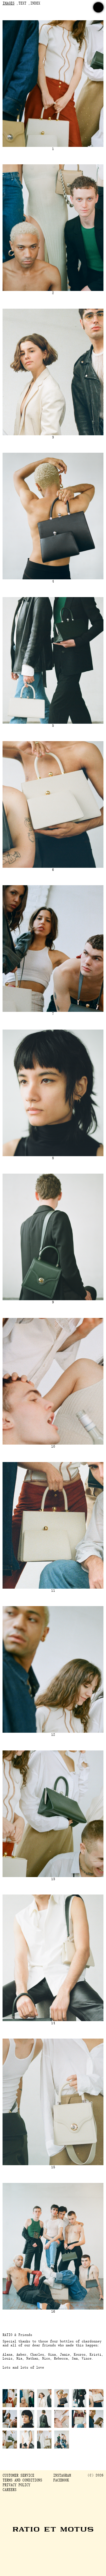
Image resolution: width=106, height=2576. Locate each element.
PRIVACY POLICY (16, 2485)
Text (22, 4)
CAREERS (9, 2490)
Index (35, 4)
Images (8, 4)
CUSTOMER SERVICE (18, 2476)
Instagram (62, 2476)
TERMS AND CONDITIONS (22, 2480)
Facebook (61, 2480)
